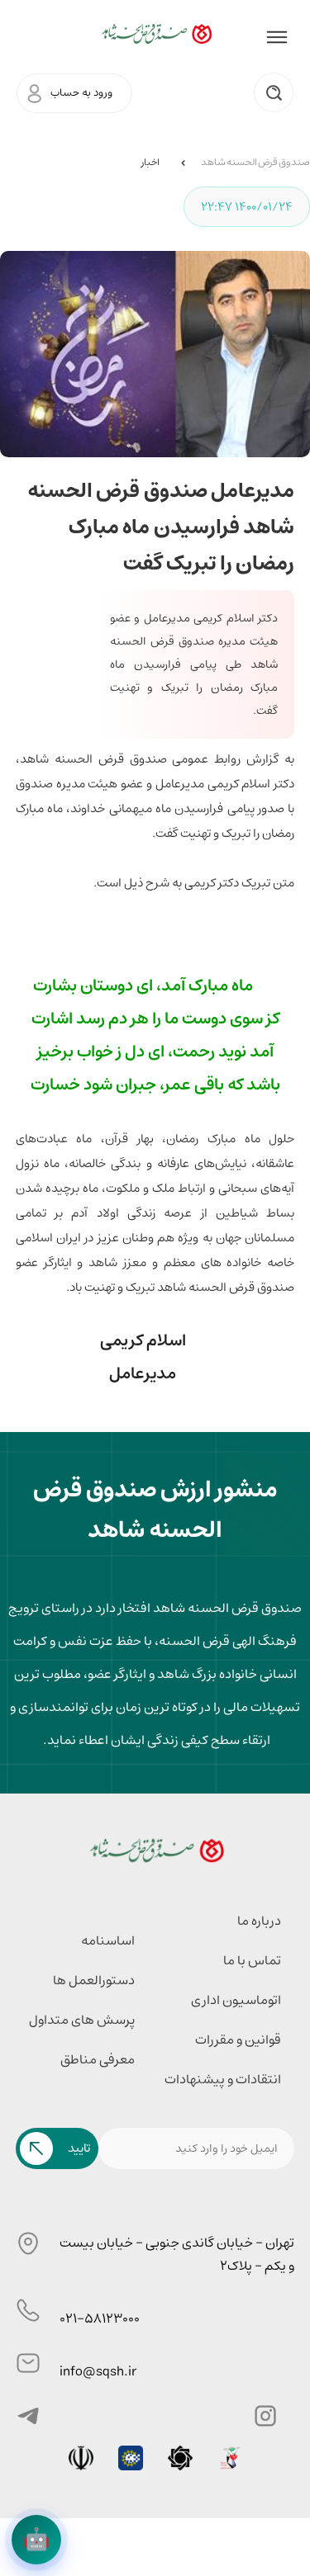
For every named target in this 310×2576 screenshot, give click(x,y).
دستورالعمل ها (94, 1980)
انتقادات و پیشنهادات (223, 2079)
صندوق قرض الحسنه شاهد (255, 162)
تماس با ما (252, 1960)
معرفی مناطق (98, 2059)
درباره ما (259, 1921)
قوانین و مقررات (238, 2040)
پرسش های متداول (82, 2020)
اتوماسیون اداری (236, 2000)
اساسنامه (108, 1940)
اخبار (150, 162)
